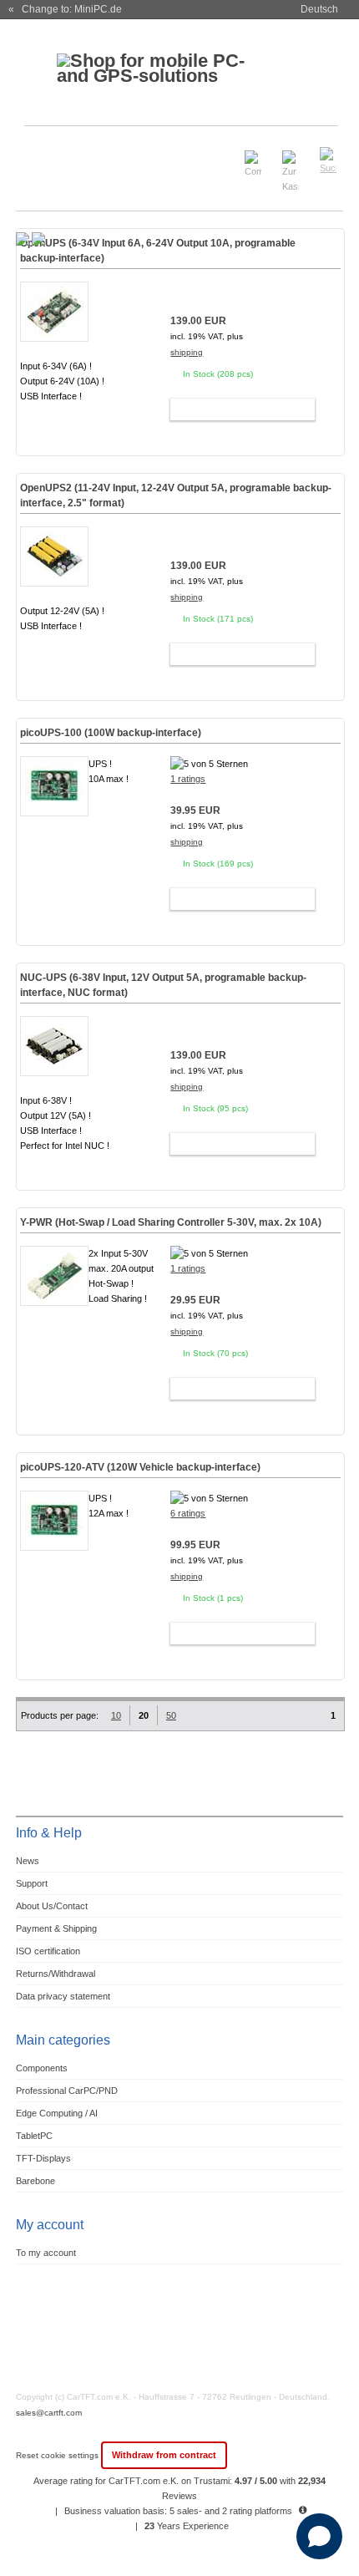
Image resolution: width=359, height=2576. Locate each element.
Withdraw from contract (164, 2455)
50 (171, 1715)
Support (32, 1883)
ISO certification (48, 1951)
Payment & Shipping (56, 1928)
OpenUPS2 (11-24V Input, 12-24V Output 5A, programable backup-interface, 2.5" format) (176, 495)
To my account (46, 2253)
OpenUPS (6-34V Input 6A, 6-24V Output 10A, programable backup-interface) (158, 251)
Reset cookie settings (58, 2455)
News (28, 1861)
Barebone (35, 2181)
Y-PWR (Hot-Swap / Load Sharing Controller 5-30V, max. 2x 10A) (171, 1222)
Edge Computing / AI (57, 2113)
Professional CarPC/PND (67, 2091)
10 (116, 1715)
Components (42, 2068)
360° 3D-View (54, 846)
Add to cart (235, 409)
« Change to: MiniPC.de (65, 9)
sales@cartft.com (49, 2413)
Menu (39, 153)
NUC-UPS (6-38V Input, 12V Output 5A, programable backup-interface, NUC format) (163, 985)
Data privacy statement (63, 1996)
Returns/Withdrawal (56, 1974)
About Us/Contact (52, 1906)
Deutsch (319, 9)
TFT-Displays (43, 2158)
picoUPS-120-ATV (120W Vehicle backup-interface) (140, 1467)
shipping (187, 352)
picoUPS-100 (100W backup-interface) (111, 733)
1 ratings (188, 779)
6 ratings (188, 1513)
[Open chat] (319, 2536)
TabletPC (34, 2136)
